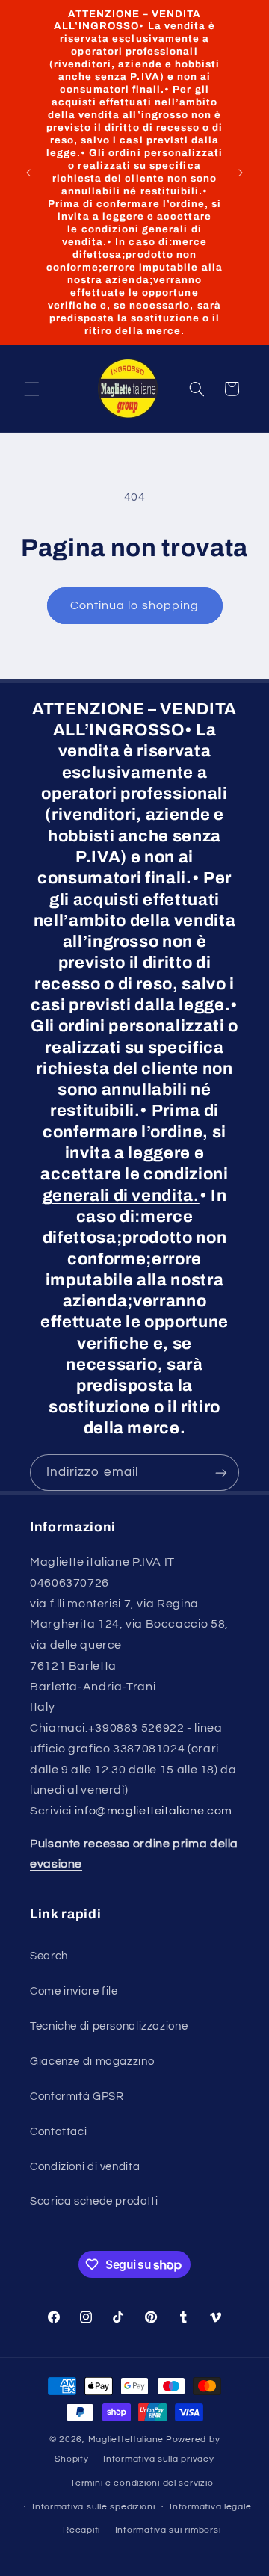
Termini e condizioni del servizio (142, 2483)
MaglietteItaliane (126, 2440)
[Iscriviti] (221, 1473)
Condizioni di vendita (85, 2167)
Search (49, 1956)
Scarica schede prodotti (94, 2201)
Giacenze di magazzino (92, 2061)
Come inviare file (74, 1991)
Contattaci (58, 2132)
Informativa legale (210, 2507)
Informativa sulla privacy (158, 2459)
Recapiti (81, 2530)
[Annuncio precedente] (28, 173)
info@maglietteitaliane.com (154, 1811)
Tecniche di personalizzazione (109, 2026)
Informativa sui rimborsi (168, 2530)
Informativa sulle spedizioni (94, 2507)
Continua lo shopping (134, 605)
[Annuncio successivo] (241, 173)
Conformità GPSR (77, 2097)
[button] (31, 389)
